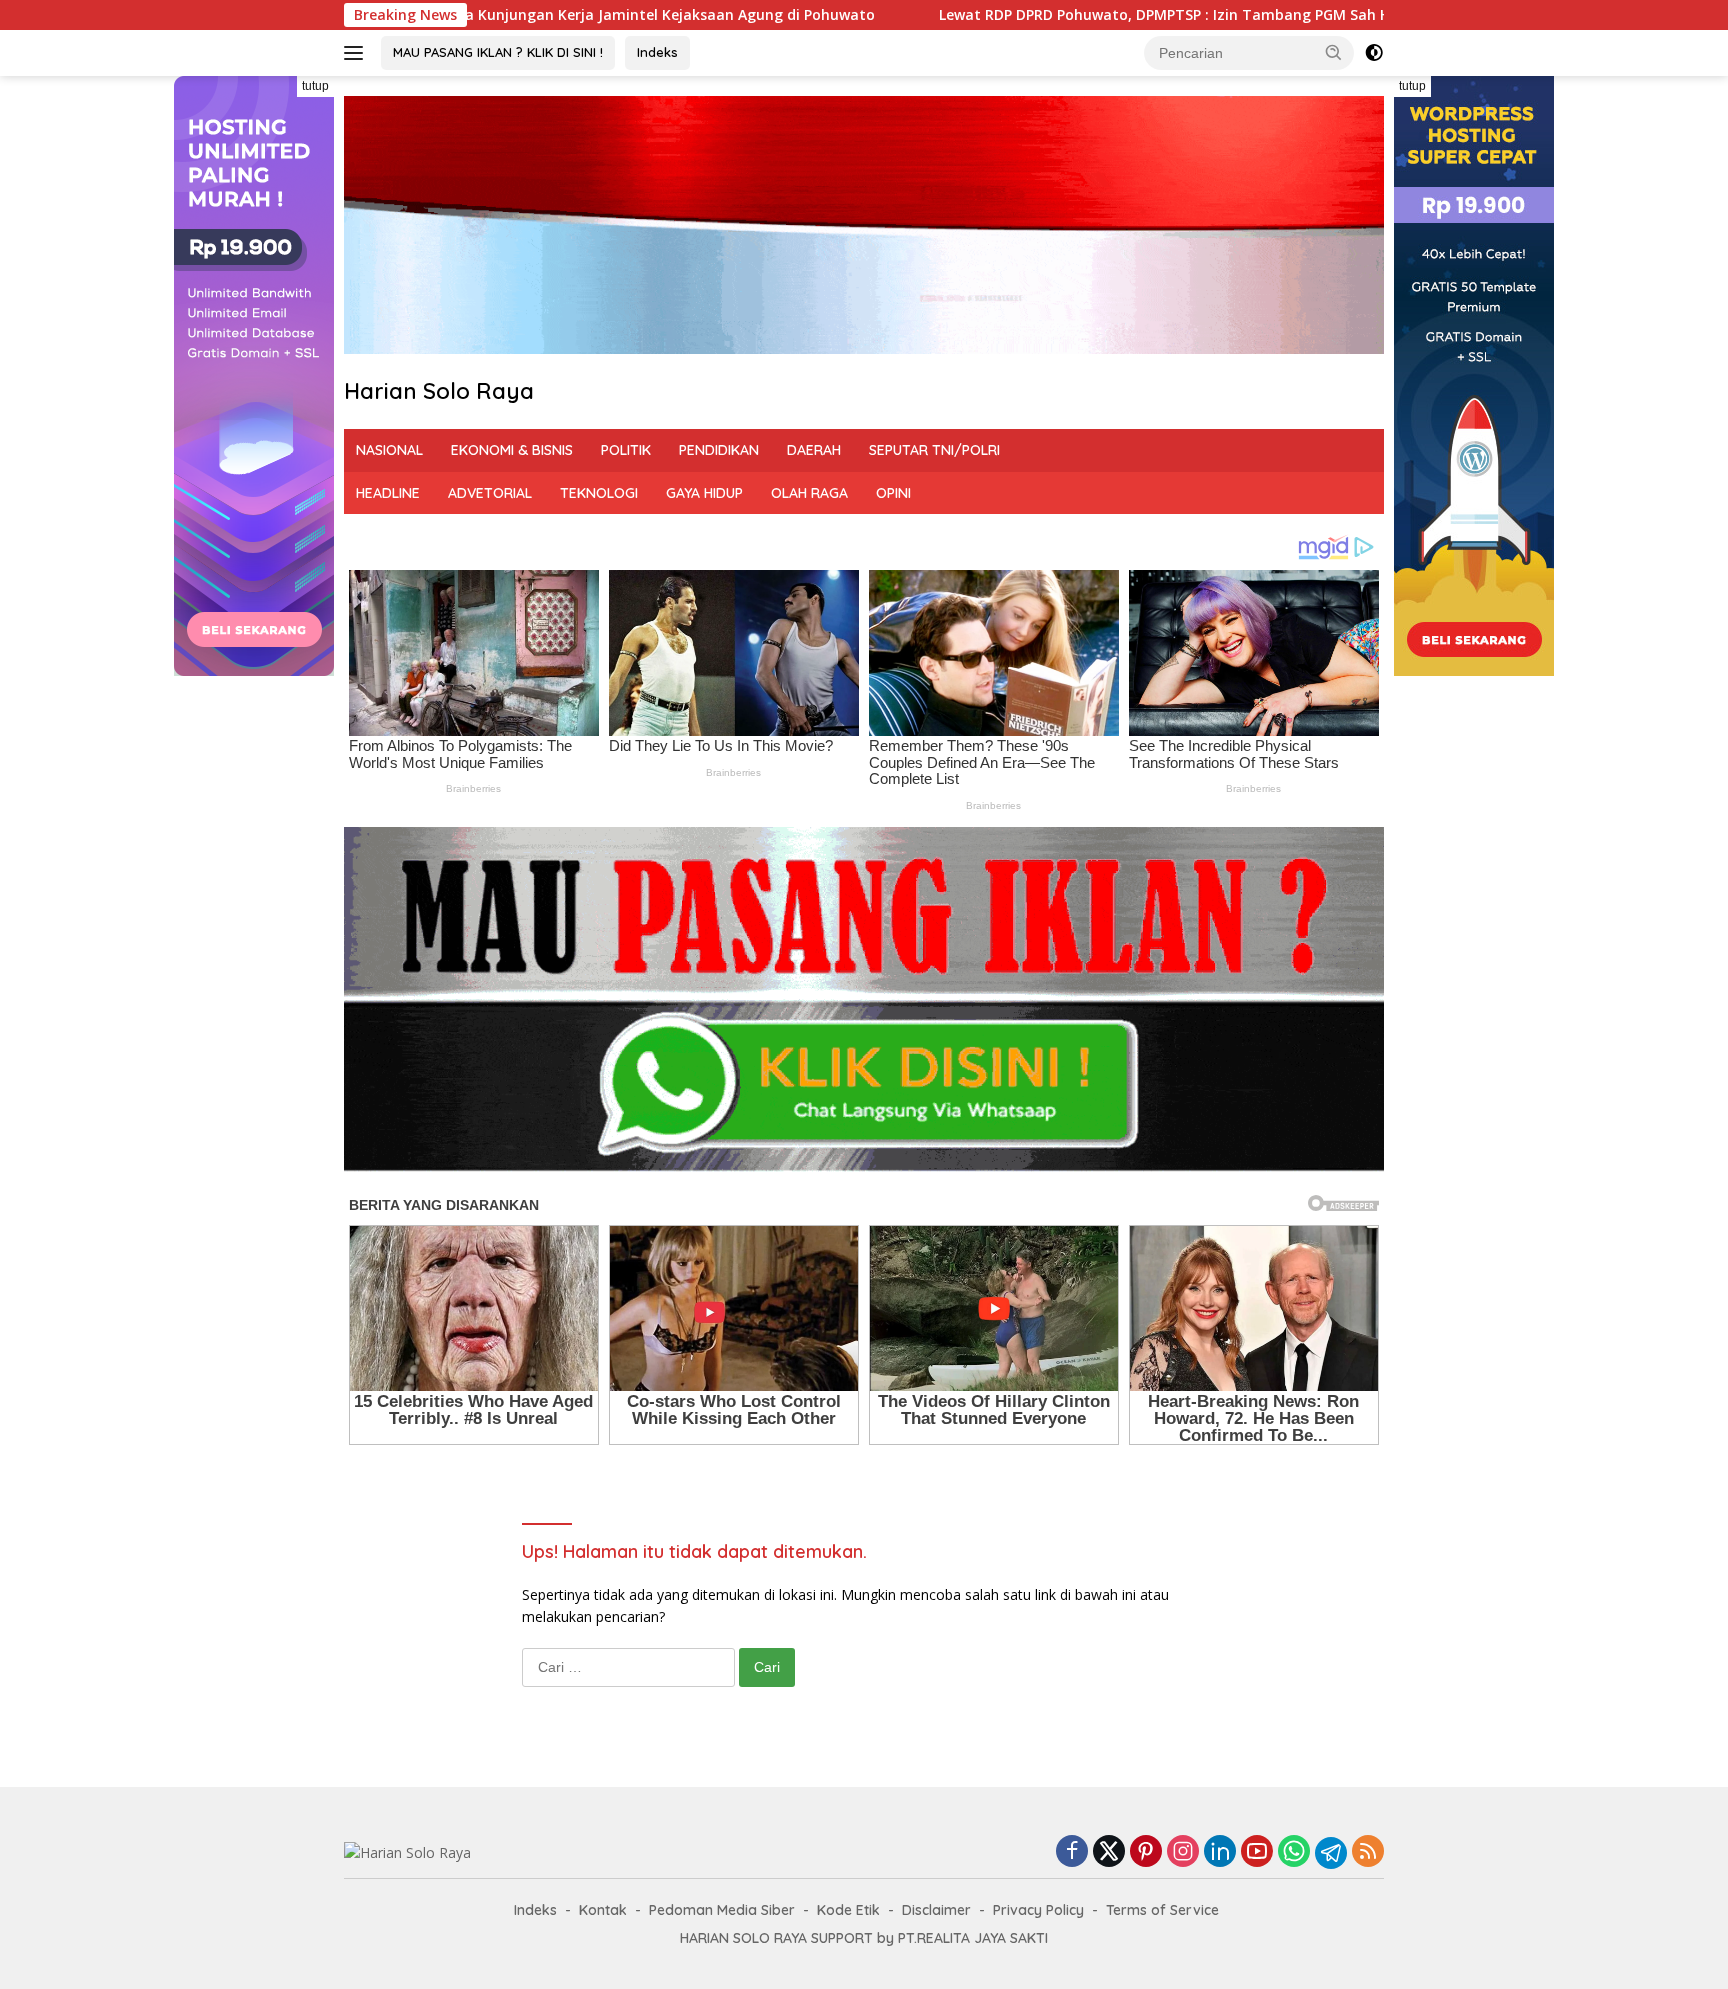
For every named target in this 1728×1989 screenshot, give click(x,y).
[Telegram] (1331, 1853)
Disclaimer (936, 1910)
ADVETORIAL (490, 493)
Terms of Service (1162, 1910)
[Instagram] (1183, 1852)
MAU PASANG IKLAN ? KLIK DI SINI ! (498, 52)
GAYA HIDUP (704, 493)
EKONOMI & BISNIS (512, 450)
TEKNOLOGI (599, 493)
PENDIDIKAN (719, 450)
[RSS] (1368, 1852)
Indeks (657, 52)
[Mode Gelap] (1374, 53)
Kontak (603, 1910)
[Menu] (357, 53)
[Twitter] (1109, 1852)
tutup (315, 86)
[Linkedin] (1220, 1852)
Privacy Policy (1038, 1910)
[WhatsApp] (1294, 1852)
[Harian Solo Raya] (407, 1851)
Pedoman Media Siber (722, 1910)
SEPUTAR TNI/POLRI (934, 450)
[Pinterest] (1146, 1852)
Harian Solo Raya (439, 391)
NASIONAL (389, 450)
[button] (1334, 52)
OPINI (893, 493)
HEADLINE (388, 493)
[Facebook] (1072, 1852)
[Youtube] (1257, 1852)
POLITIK (626, 450)
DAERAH (814, 450)
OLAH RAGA (809, 493)
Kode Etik (848, 1910)
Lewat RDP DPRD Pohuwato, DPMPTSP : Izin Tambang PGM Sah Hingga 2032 (969, 15)
